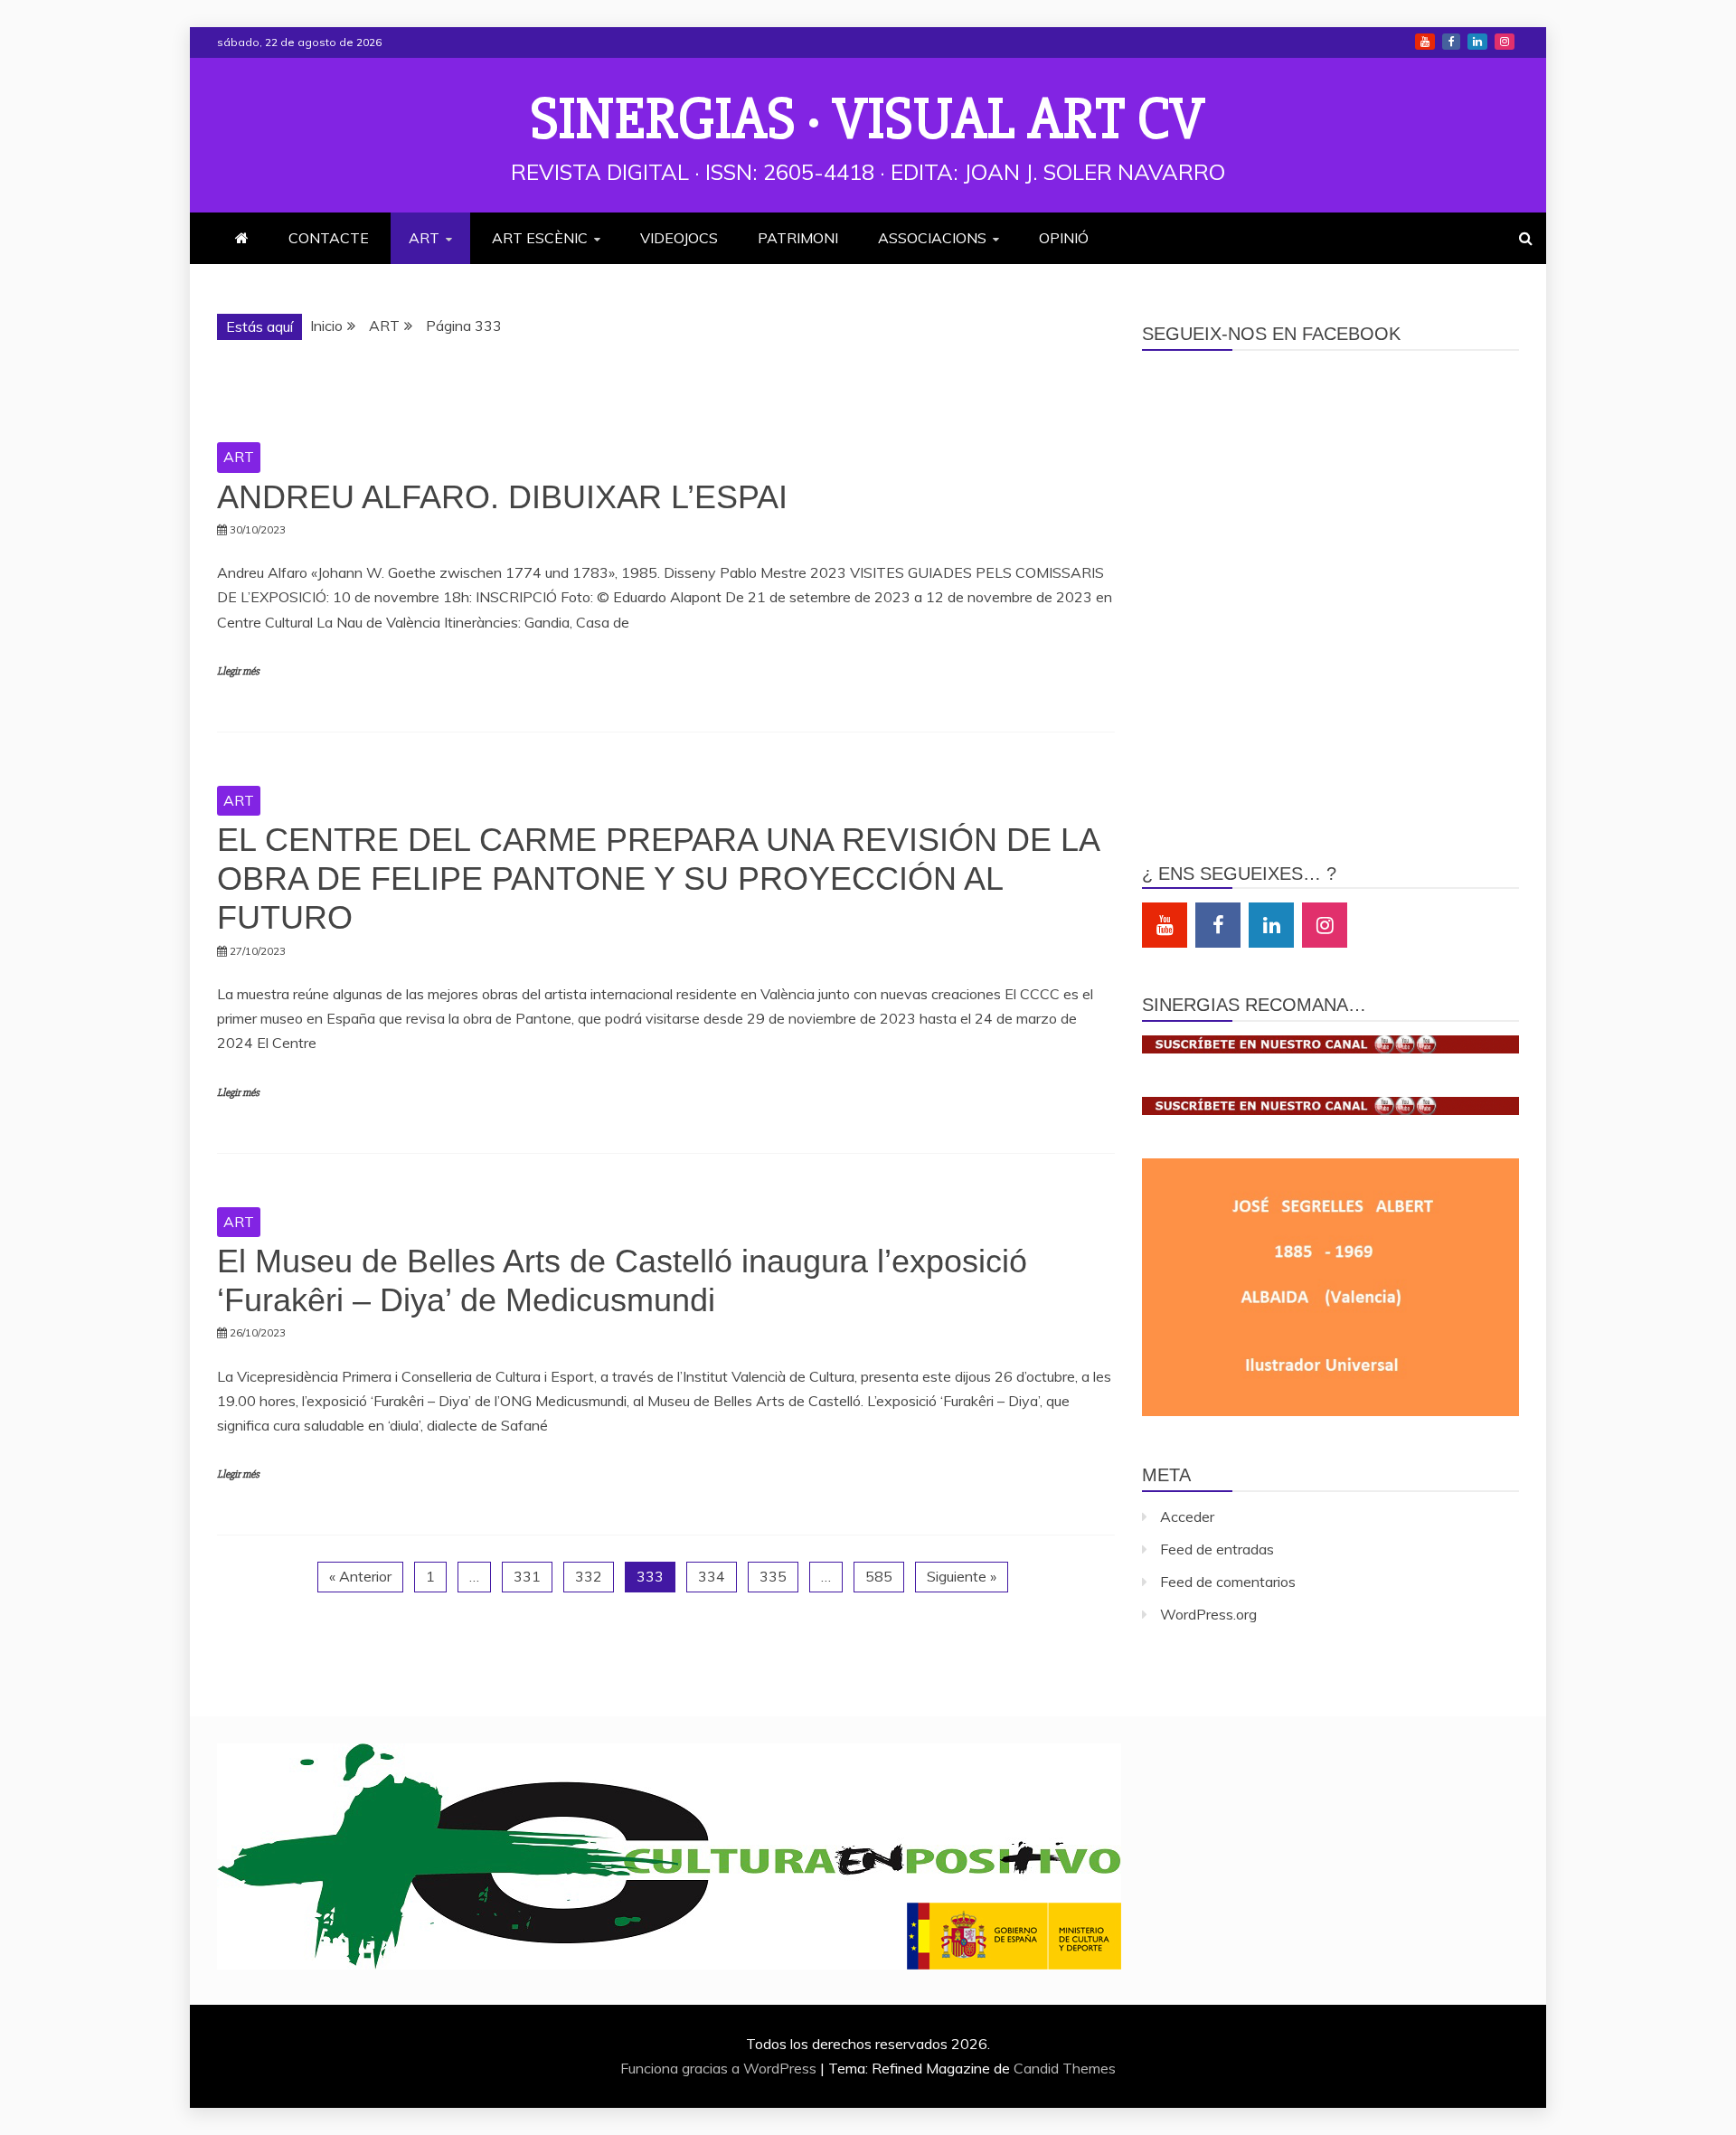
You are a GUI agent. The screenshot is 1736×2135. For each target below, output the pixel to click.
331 (527, 1576)
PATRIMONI (798, 238)
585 (879, 1576)
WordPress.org (1208, 1614)
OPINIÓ (1064, 238)
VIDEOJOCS (679, 238)
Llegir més (238, 671)
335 (773, 1576)
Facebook (1451, 42)
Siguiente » (962, 1576)
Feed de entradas (1217, 1549)
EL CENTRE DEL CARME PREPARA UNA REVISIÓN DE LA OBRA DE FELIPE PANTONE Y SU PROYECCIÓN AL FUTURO (658, 879)
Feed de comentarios (1228, 1582)
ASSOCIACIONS (932, 238)
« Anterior (360, 1576)
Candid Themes (1065, 2068)
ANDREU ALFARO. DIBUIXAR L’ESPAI (502, 497)
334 (712, 1576)
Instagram (1505, 42)
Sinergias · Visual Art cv (868, 119)
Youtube (1425, 42)
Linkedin (1477, 42)
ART (424, 238)
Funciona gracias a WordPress (720, 2068)
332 (589, 1576)
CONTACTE (329, 238)
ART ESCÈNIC (540, 238)
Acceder (1187, 1516)
